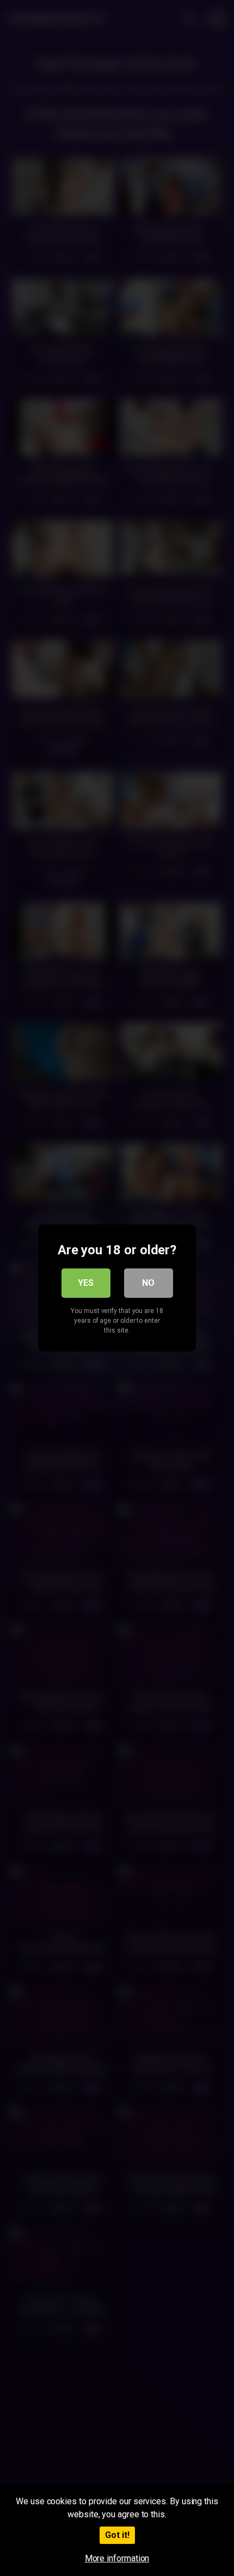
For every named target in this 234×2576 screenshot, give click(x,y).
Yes (86, 1283)
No (148, 1283)
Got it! (117, 2535)
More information (117, 2558)
